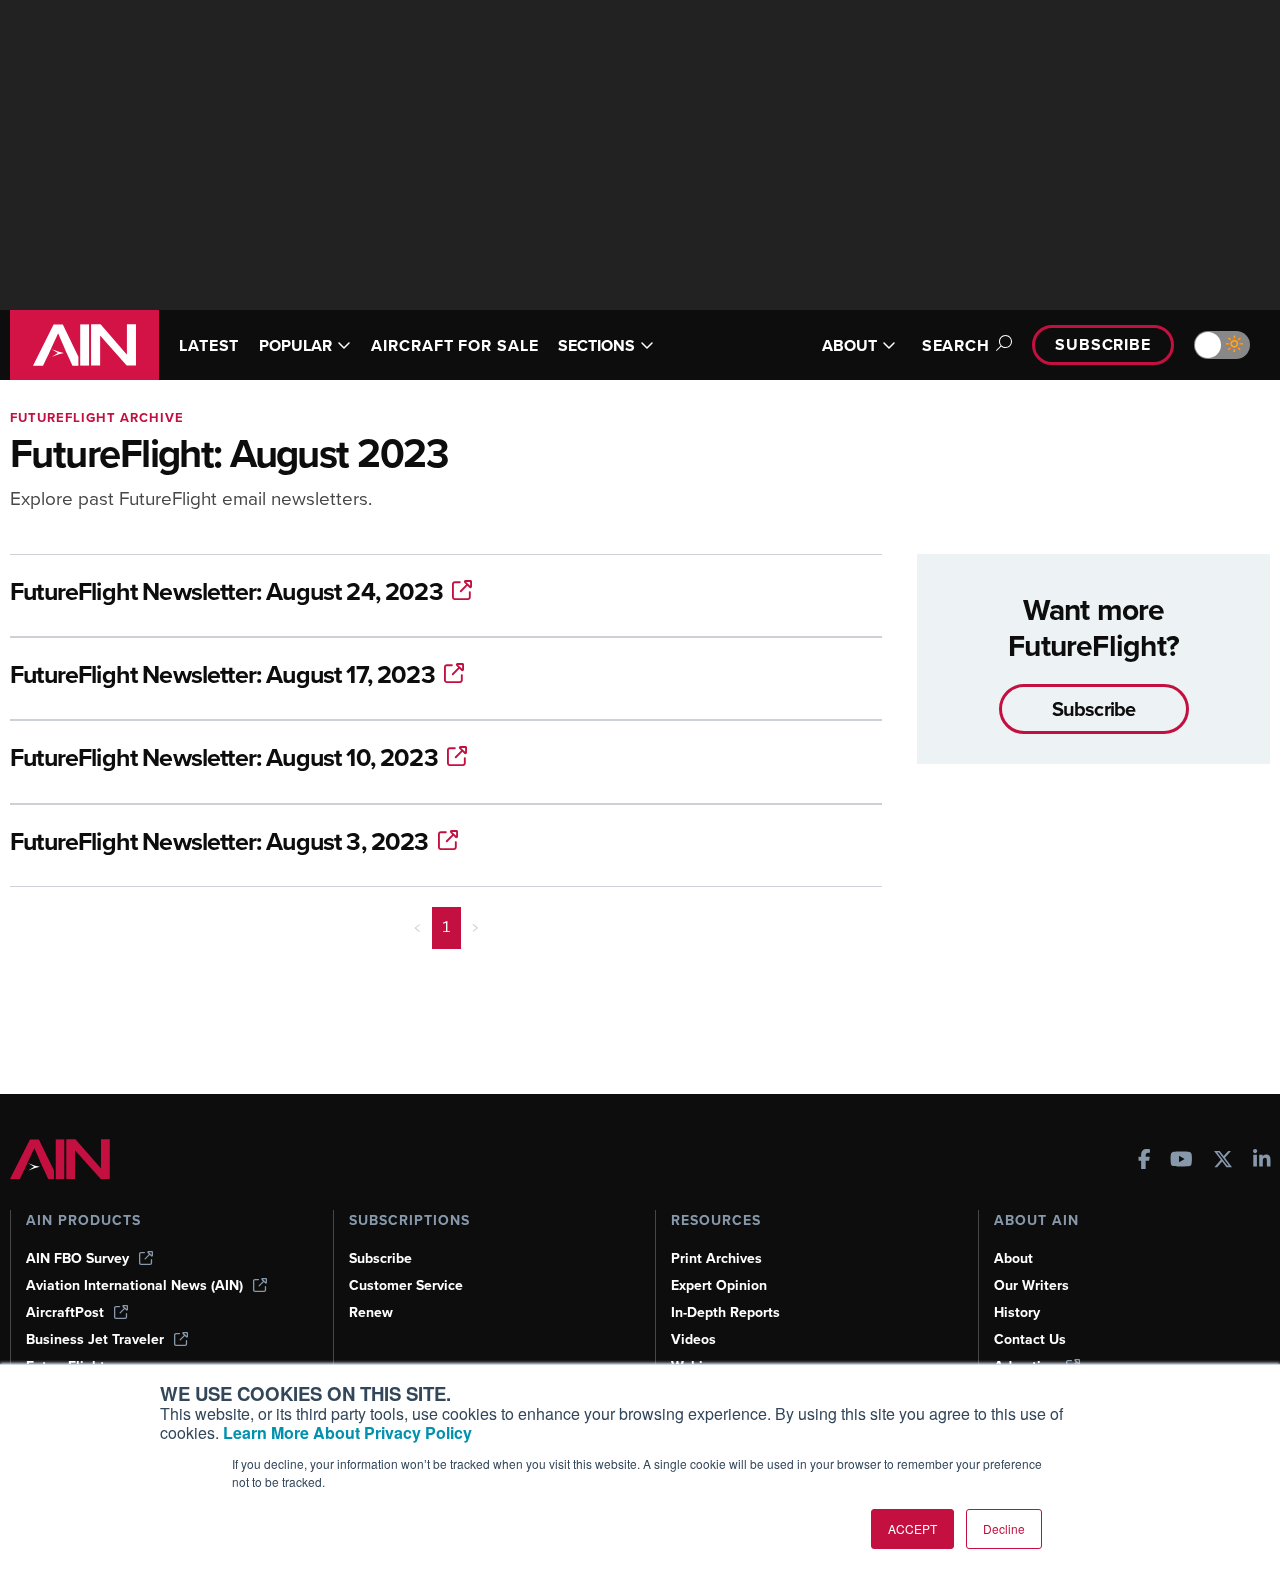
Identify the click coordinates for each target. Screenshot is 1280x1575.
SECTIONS (596, 345)
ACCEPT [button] (912, 1528)
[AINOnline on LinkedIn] (1262, 1161)
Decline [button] (1004, 1528)
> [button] (475, 927)
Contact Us (1030, 1339)
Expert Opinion (719, 1285)
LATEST (209, 345)
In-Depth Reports (725, 1312)
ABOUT (849, 345)
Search (956, 345)
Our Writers (1031, 1285)
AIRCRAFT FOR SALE (454, 345)
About (1013, 1258)
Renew (371, 1312)
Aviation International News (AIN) (134, 1285)
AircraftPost (65, 1312)
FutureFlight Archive (97, 417)
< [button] (417, 927)
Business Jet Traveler (95, 1339)
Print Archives (716, 1258)
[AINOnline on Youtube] (1181, 1161)
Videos (693, 1339)
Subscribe (1103, 344)
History (1017, 1312)
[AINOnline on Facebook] (1144, 1161)
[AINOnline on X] (1223, 1161)
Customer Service (406, 1285)
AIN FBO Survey (77, 1258)
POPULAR (295, 345)
